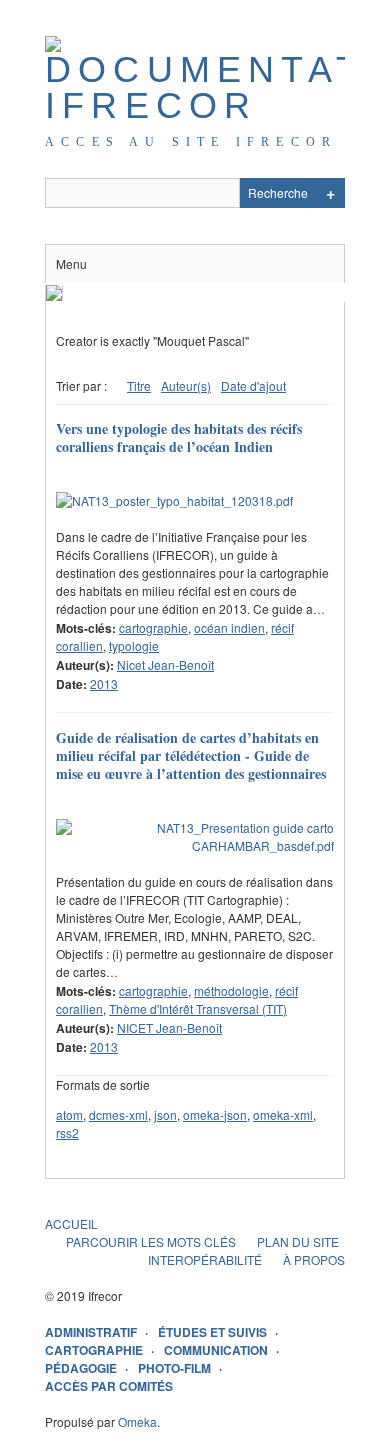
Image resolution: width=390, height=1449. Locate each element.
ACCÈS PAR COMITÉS (109, 1386)
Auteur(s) (186, 385)
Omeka (137, 1421)
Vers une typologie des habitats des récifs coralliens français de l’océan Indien (179, 437)
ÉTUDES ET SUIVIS (212, 1332)
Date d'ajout (253, 385)
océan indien (229, 627)
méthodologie (231, 990)
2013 (104, 683)
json (165, 1114)
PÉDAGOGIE (81, 1368)
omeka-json (215, 1114)
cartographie (153, 627)
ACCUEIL (71, 1223)
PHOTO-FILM (174, 1368)
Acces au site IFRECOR (191, 142)
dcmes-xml (118, 1114)
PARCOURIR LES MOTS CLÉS (151, 1241)
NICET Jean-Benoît (169, 1027)
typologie (134, 645)
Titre (139, 385)
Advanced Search (330, 193)
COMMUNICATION (216, 1350)
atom (69, 1114)
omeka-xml (283, 1114)
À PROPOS (314, 1259)
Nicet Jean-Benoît (165, 664)
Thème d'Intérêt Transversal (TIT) (198, 1008)
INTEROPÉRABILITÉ (205, 1259)
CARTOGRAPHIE (94, 1350)
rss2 (67, 1132)
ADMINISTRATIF (91, 1332)
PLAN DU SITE (298, 1241)
